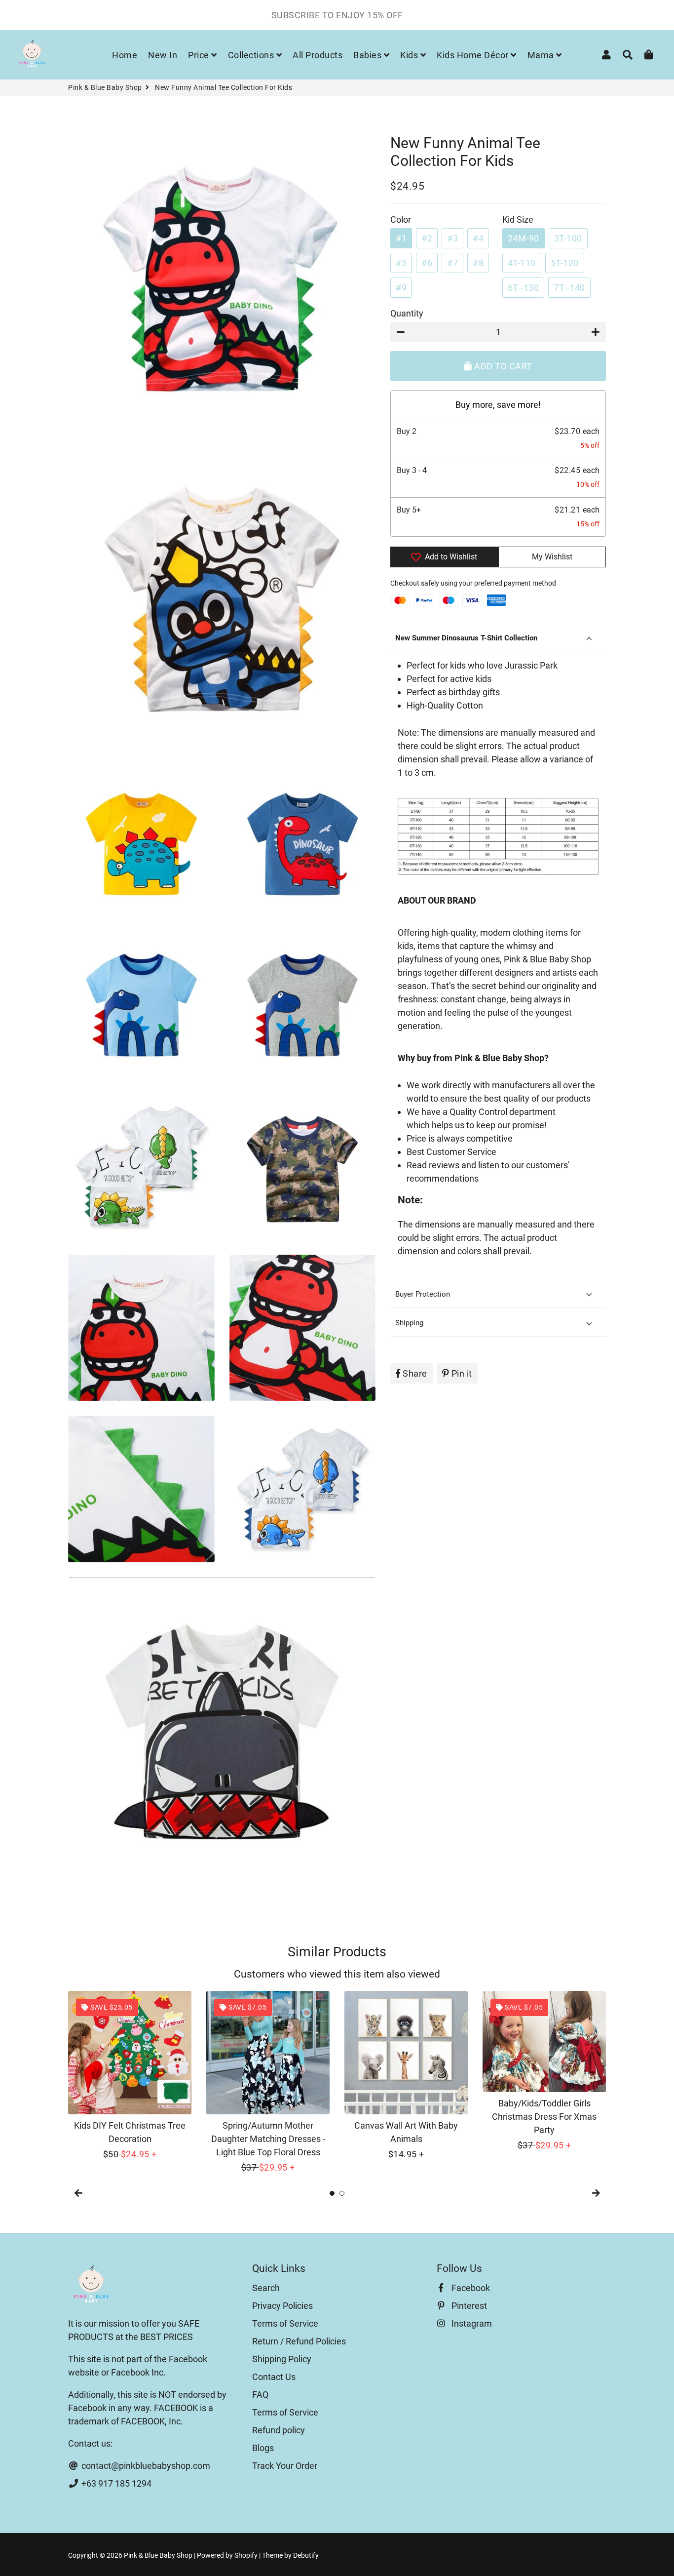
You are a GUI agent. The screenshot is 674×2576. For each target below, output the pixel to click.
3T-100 (568, 238)
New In (163, 55)
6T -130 (524, 288)
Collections (252, 55)
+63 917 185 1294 (115, 2483)
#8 (478, 263)
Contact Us (274, 2377)
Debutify (306, 2555)
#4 (478, 238)
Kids (410, 55)
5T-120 (565, 263)
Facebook (470, 2288)
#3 (452, 238)
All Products (318, 55)
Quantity (407, 313)
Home (125, 55)
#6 (427, 263)
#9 (401, 288)
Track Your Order (285, 2466)
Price (200, 55)
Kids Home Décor (474, 55)
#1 (401, 238)
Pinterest (468, 2306)
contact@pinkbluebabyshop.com (145, 2466)
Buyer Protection (424, 1294)
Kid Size (518, 219)
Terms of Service (285, 2323)
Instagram (471, 2323)
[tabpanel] (130, 2076)
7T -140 (569, 288)
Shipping (409, 1323)
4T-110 (522, 263)
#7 (452, 263)
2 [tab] (342, 2193)
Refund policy (279, 2430)
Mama (542, 55)
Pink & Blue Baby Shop (105, 87)
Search (266, 2288)
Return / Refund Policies (299, 2341)
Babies (369, 55)
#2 (427, 238)
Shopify (246, 2555)
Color (401, 219)
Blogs (263, 2448)
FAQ (260, 2395)
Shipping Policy (282, 2359)
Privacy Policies (282, 2306)
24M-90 (524, 238)
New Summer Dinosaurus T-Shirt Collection (466, 638)
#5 (401, 263)
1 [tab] (332, 2193)
